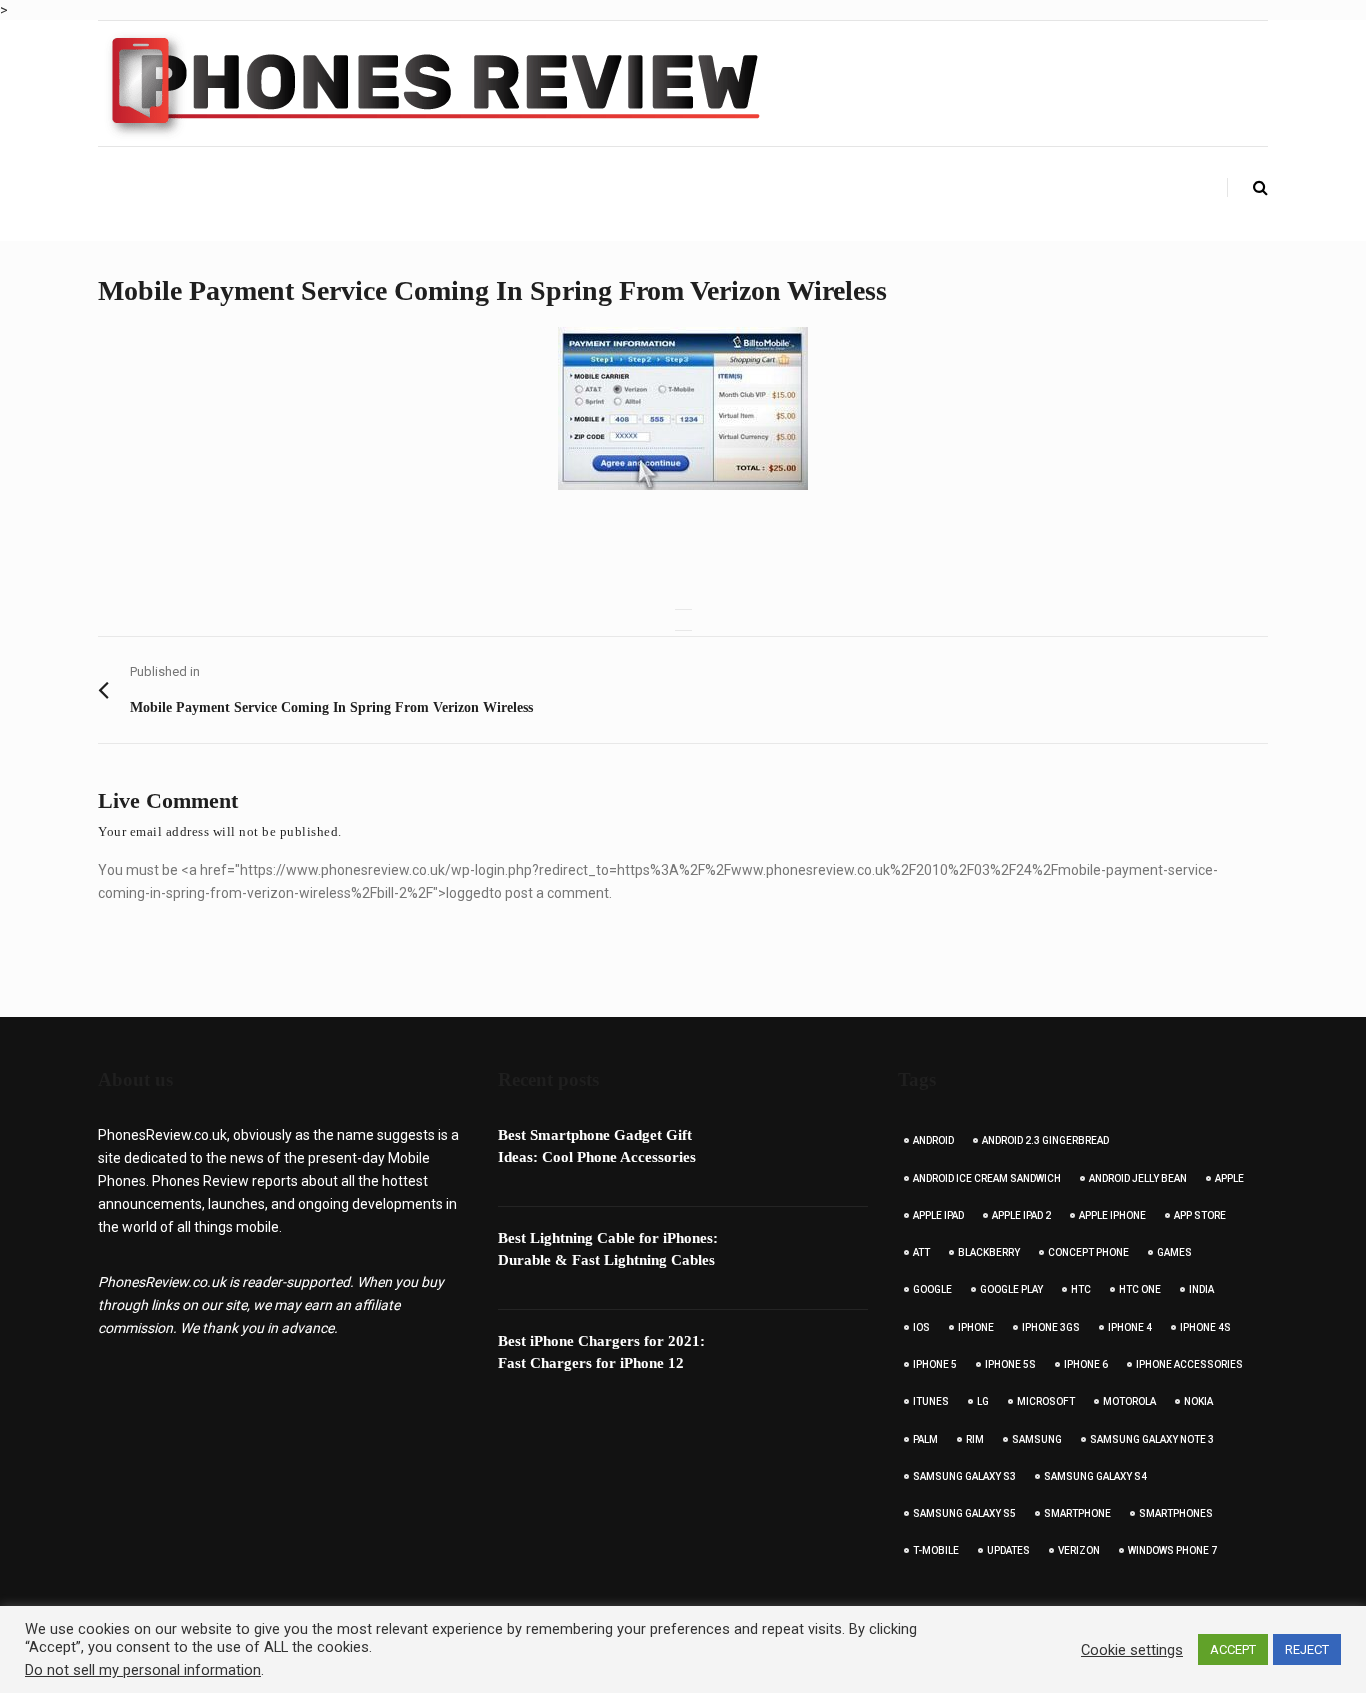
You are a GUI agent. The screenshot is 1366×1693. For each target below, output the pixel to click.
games (1174, 1252)
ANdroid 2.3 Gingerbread (1045, 1140)
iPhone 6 (1086, 1364)
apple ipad (938, 1215)
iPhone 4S (1205, 1327)
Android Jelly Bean (1138, 1178)
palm (925, 1439)
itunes (931, 1401)
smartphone (1077, 1513)
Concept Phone (1088, 1252)
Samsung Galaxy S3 (964, 1476)
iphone (976, 1327)
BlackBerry (989, 1252)
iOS (921, 1327)
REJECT (1307, 1649)
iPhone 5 (935, 1364)
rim (975, 1439)
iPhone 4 (1130, 1327)
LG (983, 1401)
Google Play (1011, 1289)
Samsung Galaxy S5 (964, 1513)
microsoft (1046, 1401)
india (1201, 1289)
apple (1229, 1178)
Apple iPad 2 (1021, 1215)
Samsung (1037, 1439)
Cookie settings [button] (1132, 1650)
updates (1008, 1550)
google (932, 1289)
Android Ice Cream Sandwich (987, 1178)
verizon (1079, 1550)
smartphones (1176, 1513)
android (933, 1140)
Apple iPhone (1112, 1215)
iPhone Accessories (1189, 1364)
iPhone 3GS (1051, 1327)
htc (1081, 1289)
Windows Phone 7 (1172, 1550)
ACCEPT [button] (1233, 1649)
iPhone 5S (1010, 1364)
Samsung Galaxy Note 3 (1152, 1439)
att (921, 1252)
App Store (1200, 1215)
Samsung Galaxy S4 (1095, 1476)
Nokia (1198, 1401)
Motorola (1129, 1401)
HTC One (1140, 1289)
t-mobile (936, 1550)
